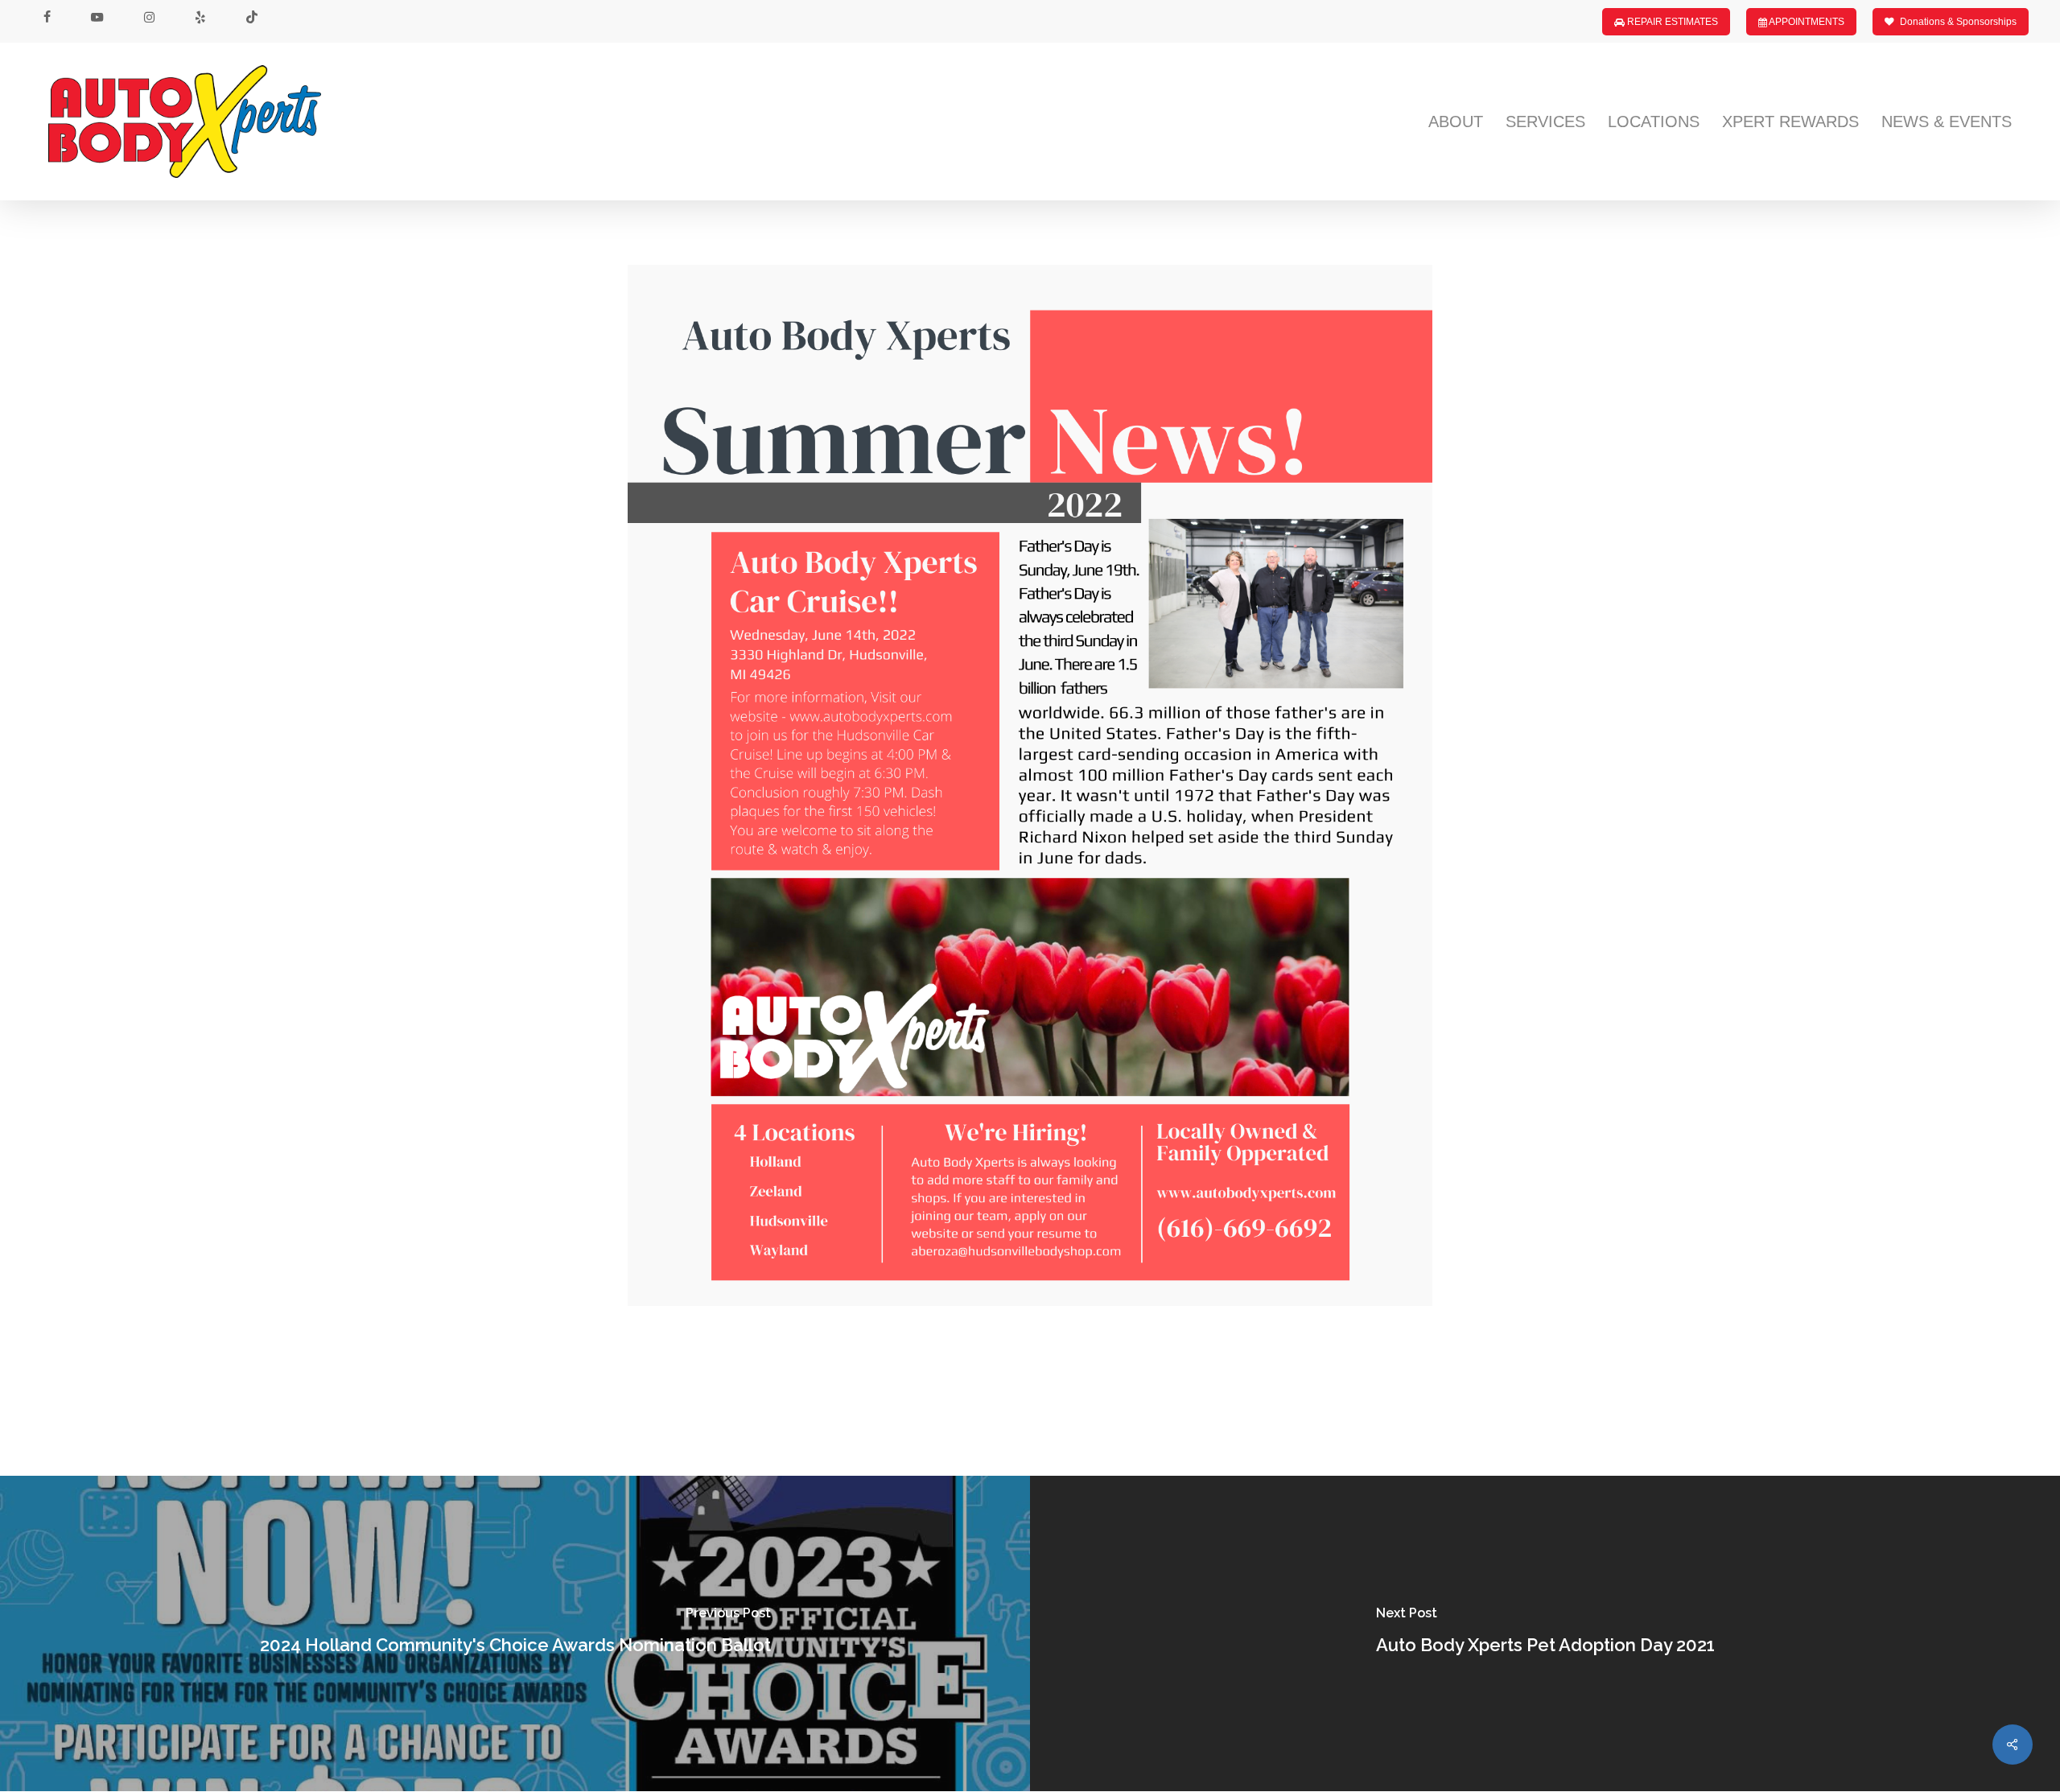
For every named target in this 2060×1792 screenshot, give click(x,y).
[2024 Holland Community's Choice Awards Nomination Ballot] (515, 1633)
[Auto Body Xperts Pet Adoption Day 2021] (1545, 1633)
